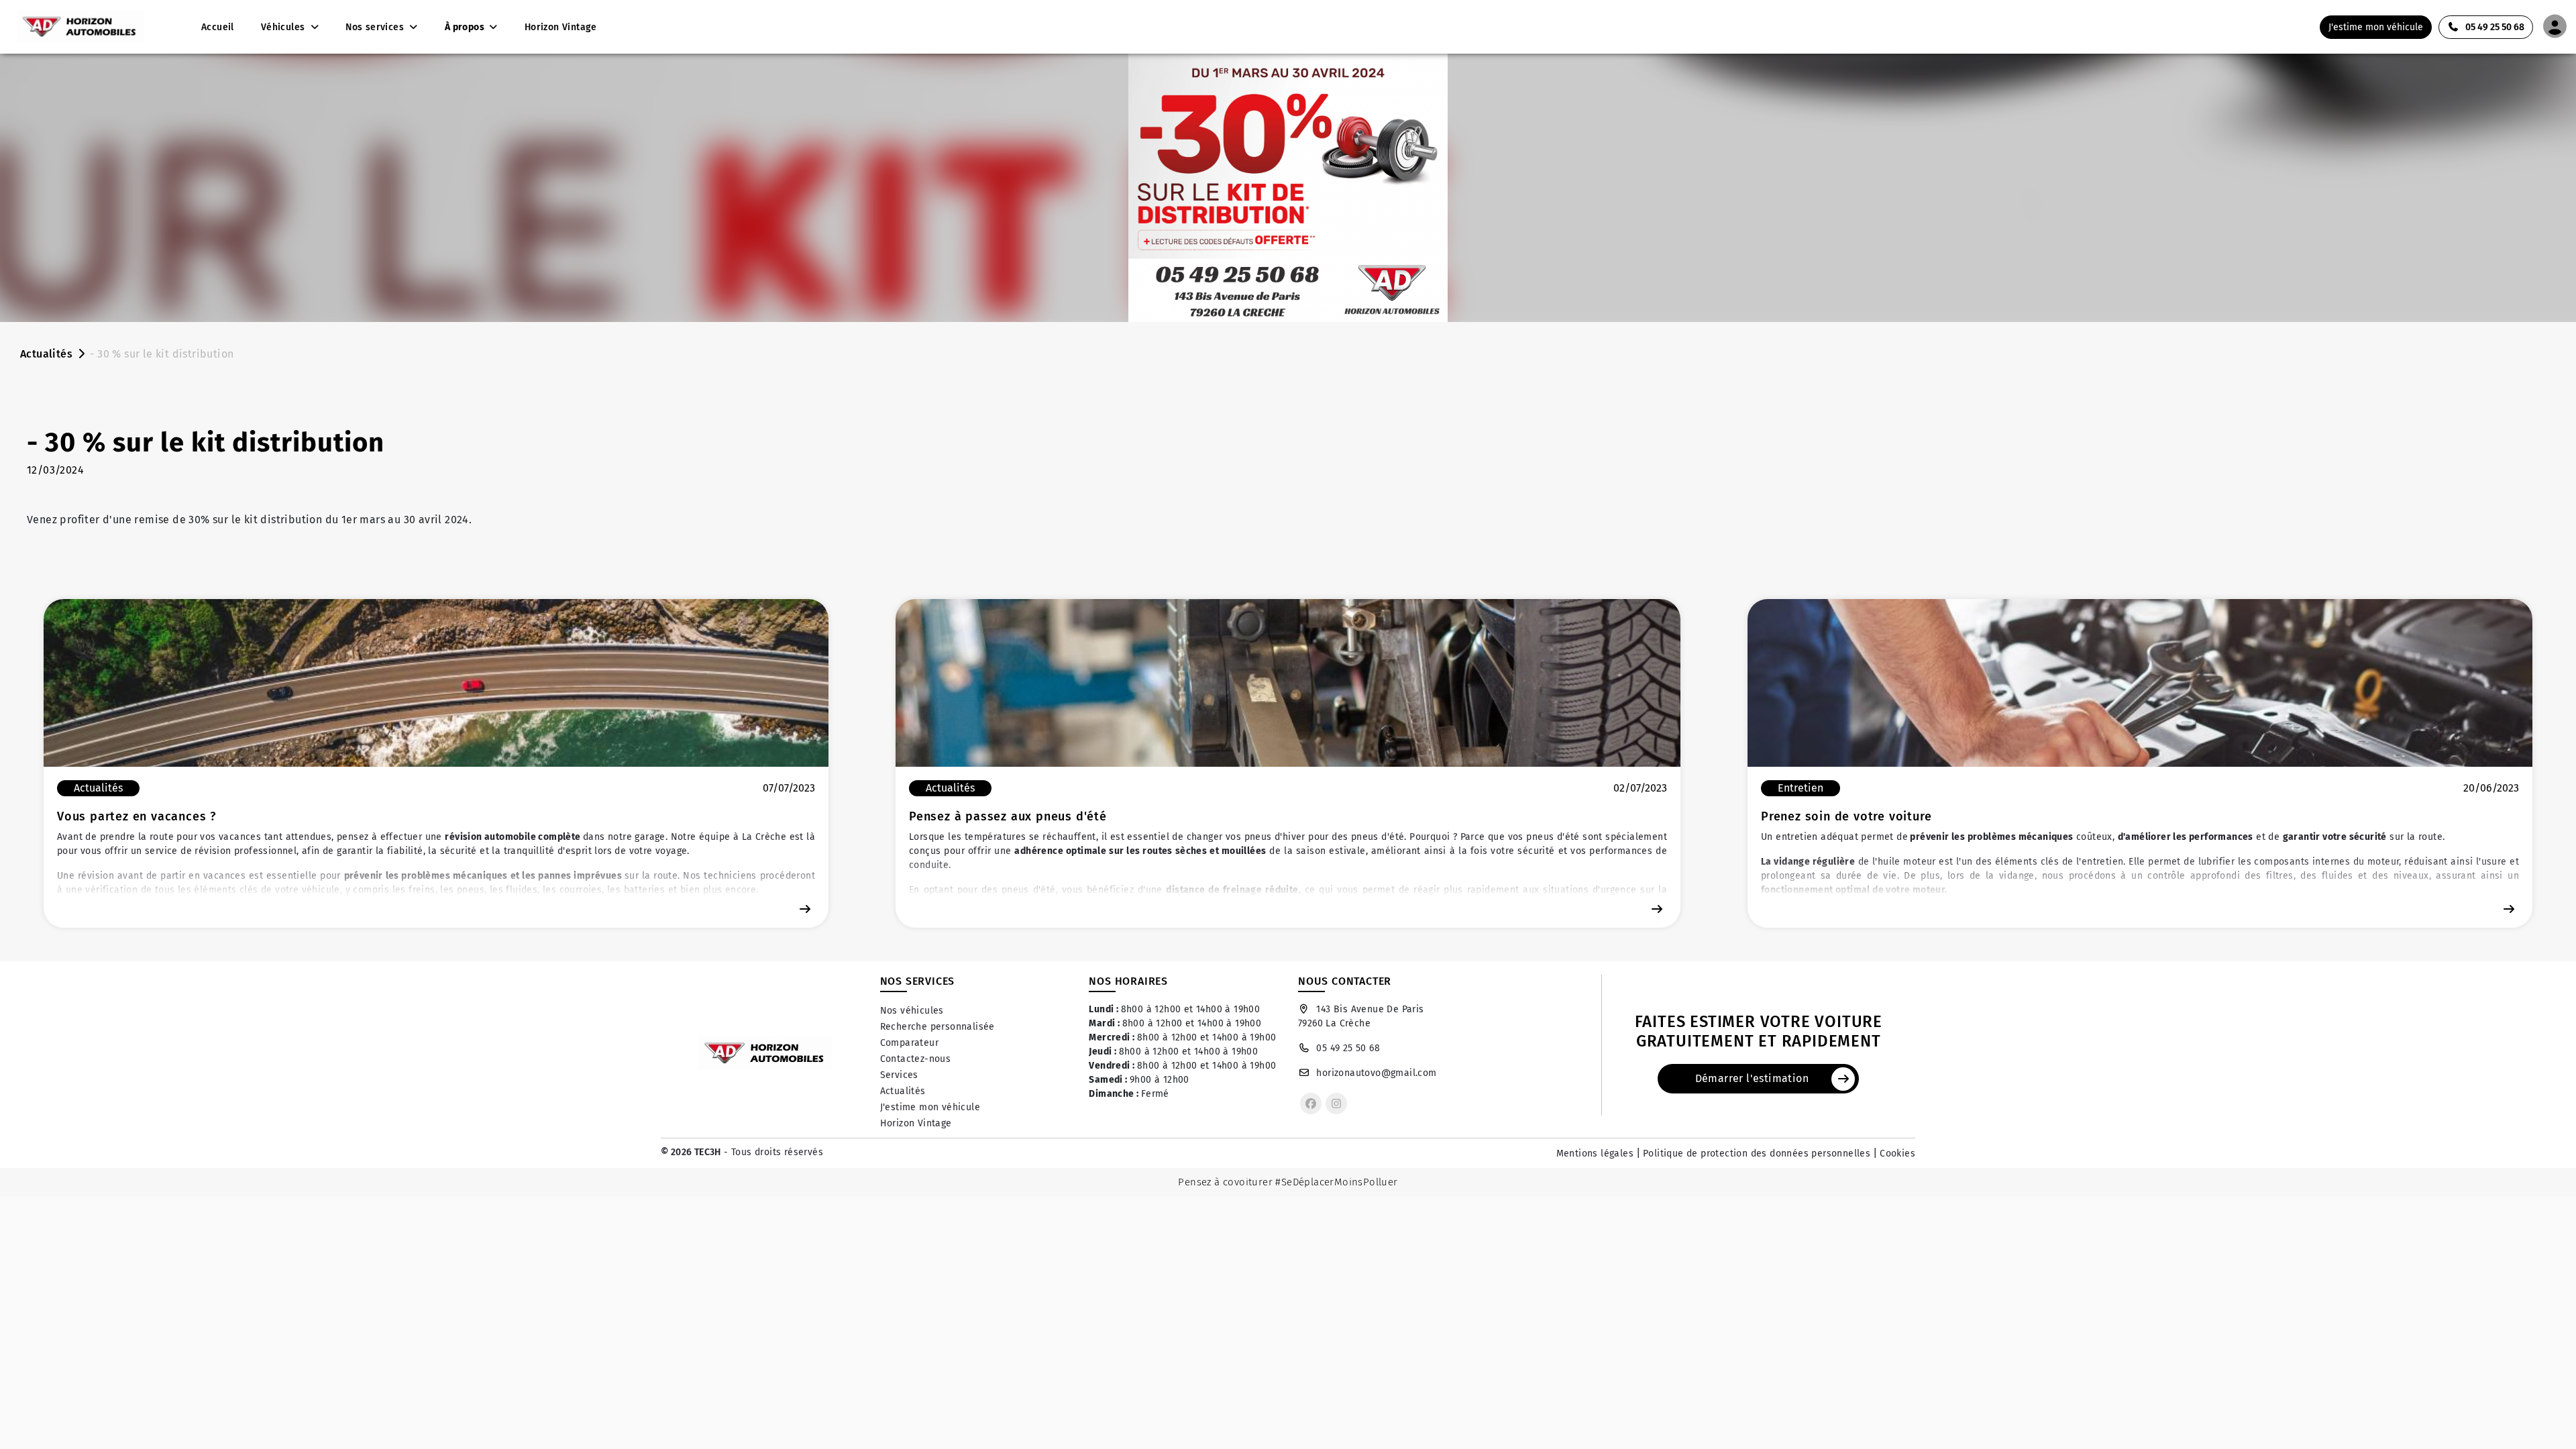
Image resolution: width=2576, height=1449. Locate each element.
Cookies (1897, 1153)
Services (899, 1075)
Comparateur (909, 1043)
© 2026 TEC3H (691, 1152)
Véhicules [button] (284, 27)
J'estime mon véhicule (930, 1107)
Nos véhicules (912, 1011)
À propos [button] (466, 27)
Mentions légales (1595, 1153)
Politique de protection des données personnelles (1757, 1153)
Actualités (46, 354)
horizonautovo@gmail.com (1376, 1073)
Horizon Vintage (916, 1123)
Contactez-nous (916, 1059)
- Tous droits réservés (772, 1152)
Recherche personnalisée (937, 1027)
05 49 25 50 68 (1348, 1048)
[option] (436, 763)
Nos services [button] (376, 27)
